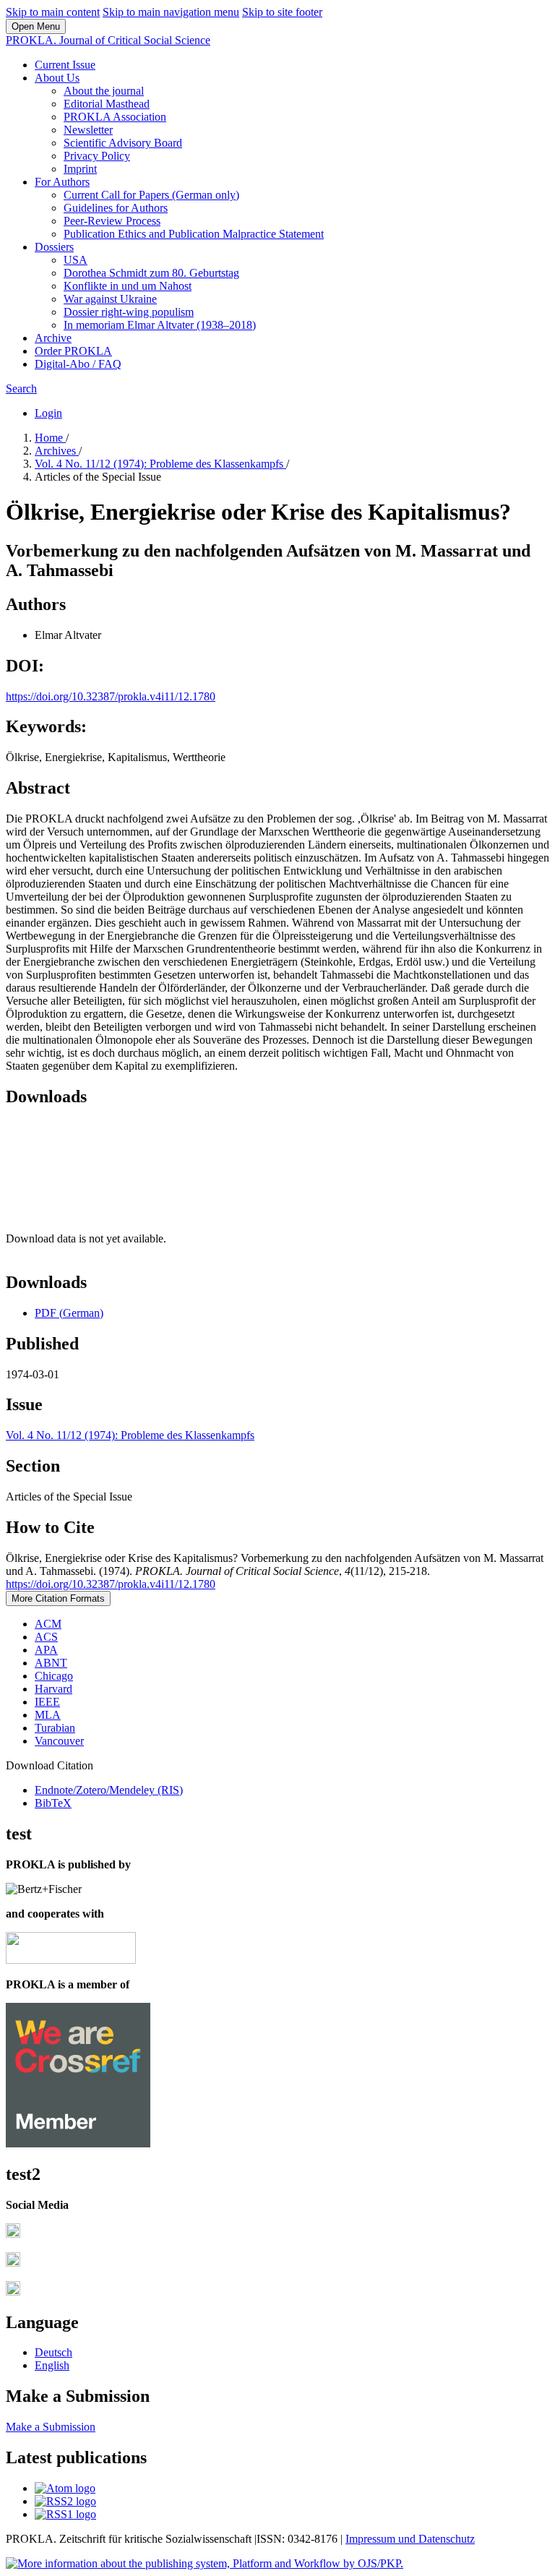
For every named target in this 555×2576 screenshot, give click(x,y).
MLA (48, 1715)
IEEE (47, 1702)
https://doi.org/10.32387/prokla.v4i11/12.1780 (111, 696)
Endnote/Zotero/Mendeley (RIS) (109, 1790)
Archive (53, 338)
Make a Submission (51, 2427)
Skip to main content (53, 12)
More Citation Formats (58, 1598)
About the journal (104, 91)
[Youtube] (13, 2292)
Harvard (53, 1689)
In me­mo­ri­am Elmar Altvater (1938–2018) (160, 325)
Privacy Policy (97, 156)
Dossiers (54, 247)
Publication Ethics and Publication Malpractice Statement (194, 234)
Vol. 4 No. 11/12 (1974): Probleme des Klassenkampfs (160, 464)
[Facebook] (13, 2234)
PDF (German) (69, 1313)
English (52, 2365)
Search (21, 388)
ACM (48, 1624)
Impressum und (382, 2539)
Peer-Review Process (112, 221)
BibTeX (53, 1803)
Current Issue (65, 65)
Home (50, 438)
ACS (46, 1637)
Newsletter (88, 130)
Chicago (54, 1676)
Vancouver (59, 1741)
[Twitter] (13, 2263)
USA (76, 260)
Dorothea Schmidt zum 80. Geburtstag (151, 273)
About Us (57, 78)
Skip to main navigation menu (171, 12)
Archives (57, 451)
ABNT (51, 1663)
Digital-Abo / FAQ (78, 364)
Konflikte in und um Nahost (128, 286)
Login (48, 413)
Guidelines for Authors (116, 208)
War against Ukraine (110, 299)
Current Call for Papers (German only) (151, 195)
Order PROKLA (73, 351)
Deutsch (53, 2352)
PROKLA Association (115, 117)
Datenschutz (447, 2539)
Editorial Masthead (107, 104)
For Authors (62, 182)
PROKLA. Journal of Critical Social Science (108, 40)
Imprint (80, 169)
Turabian (55, 1728)
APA (46, 1650)
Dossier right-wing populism (129, 312)
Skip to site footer (282, 12)
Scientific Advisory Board (123, 143)
